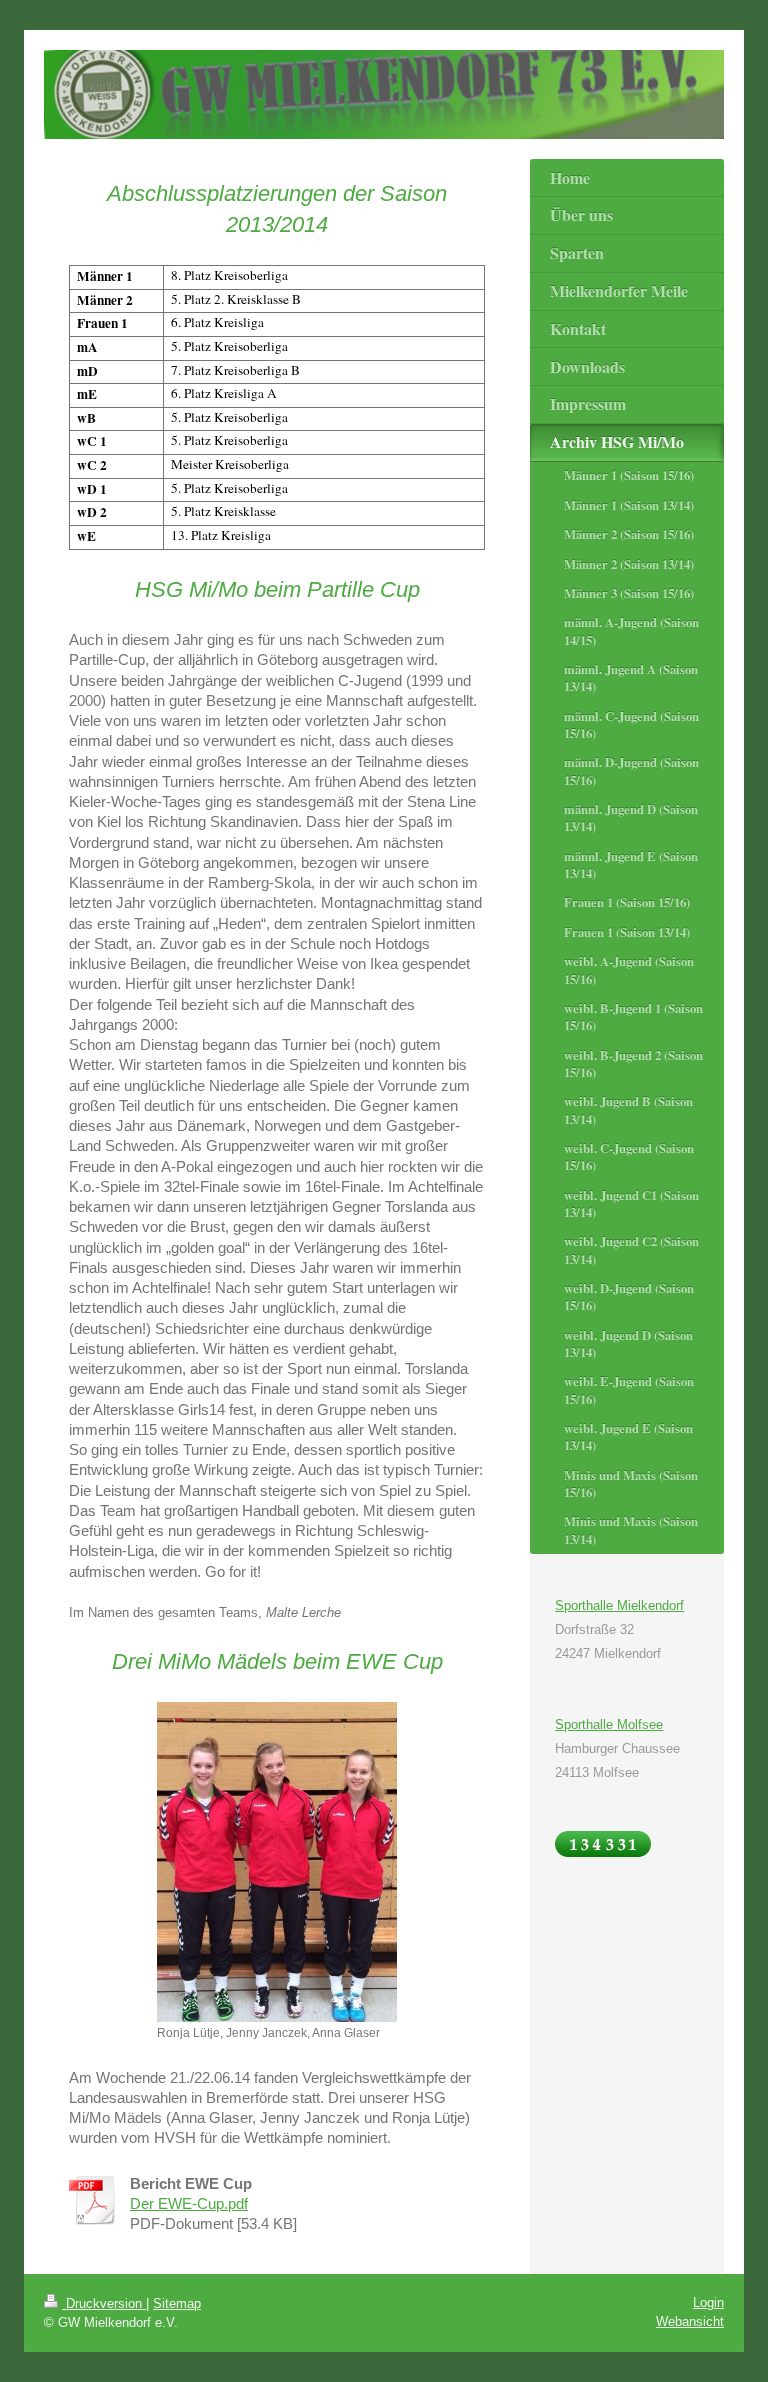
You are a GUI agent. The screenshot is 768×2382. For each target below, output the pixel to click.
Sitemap (177, 2303)
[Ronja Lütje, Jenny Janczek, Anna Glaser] (277, 1862)
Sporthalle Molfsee (609, 1724)
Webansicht (690, 2321)
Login (708, 2302)
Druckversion (104, 2303)
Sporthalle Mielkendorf (619, 1605)
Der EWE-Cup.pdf (189, 2203)
